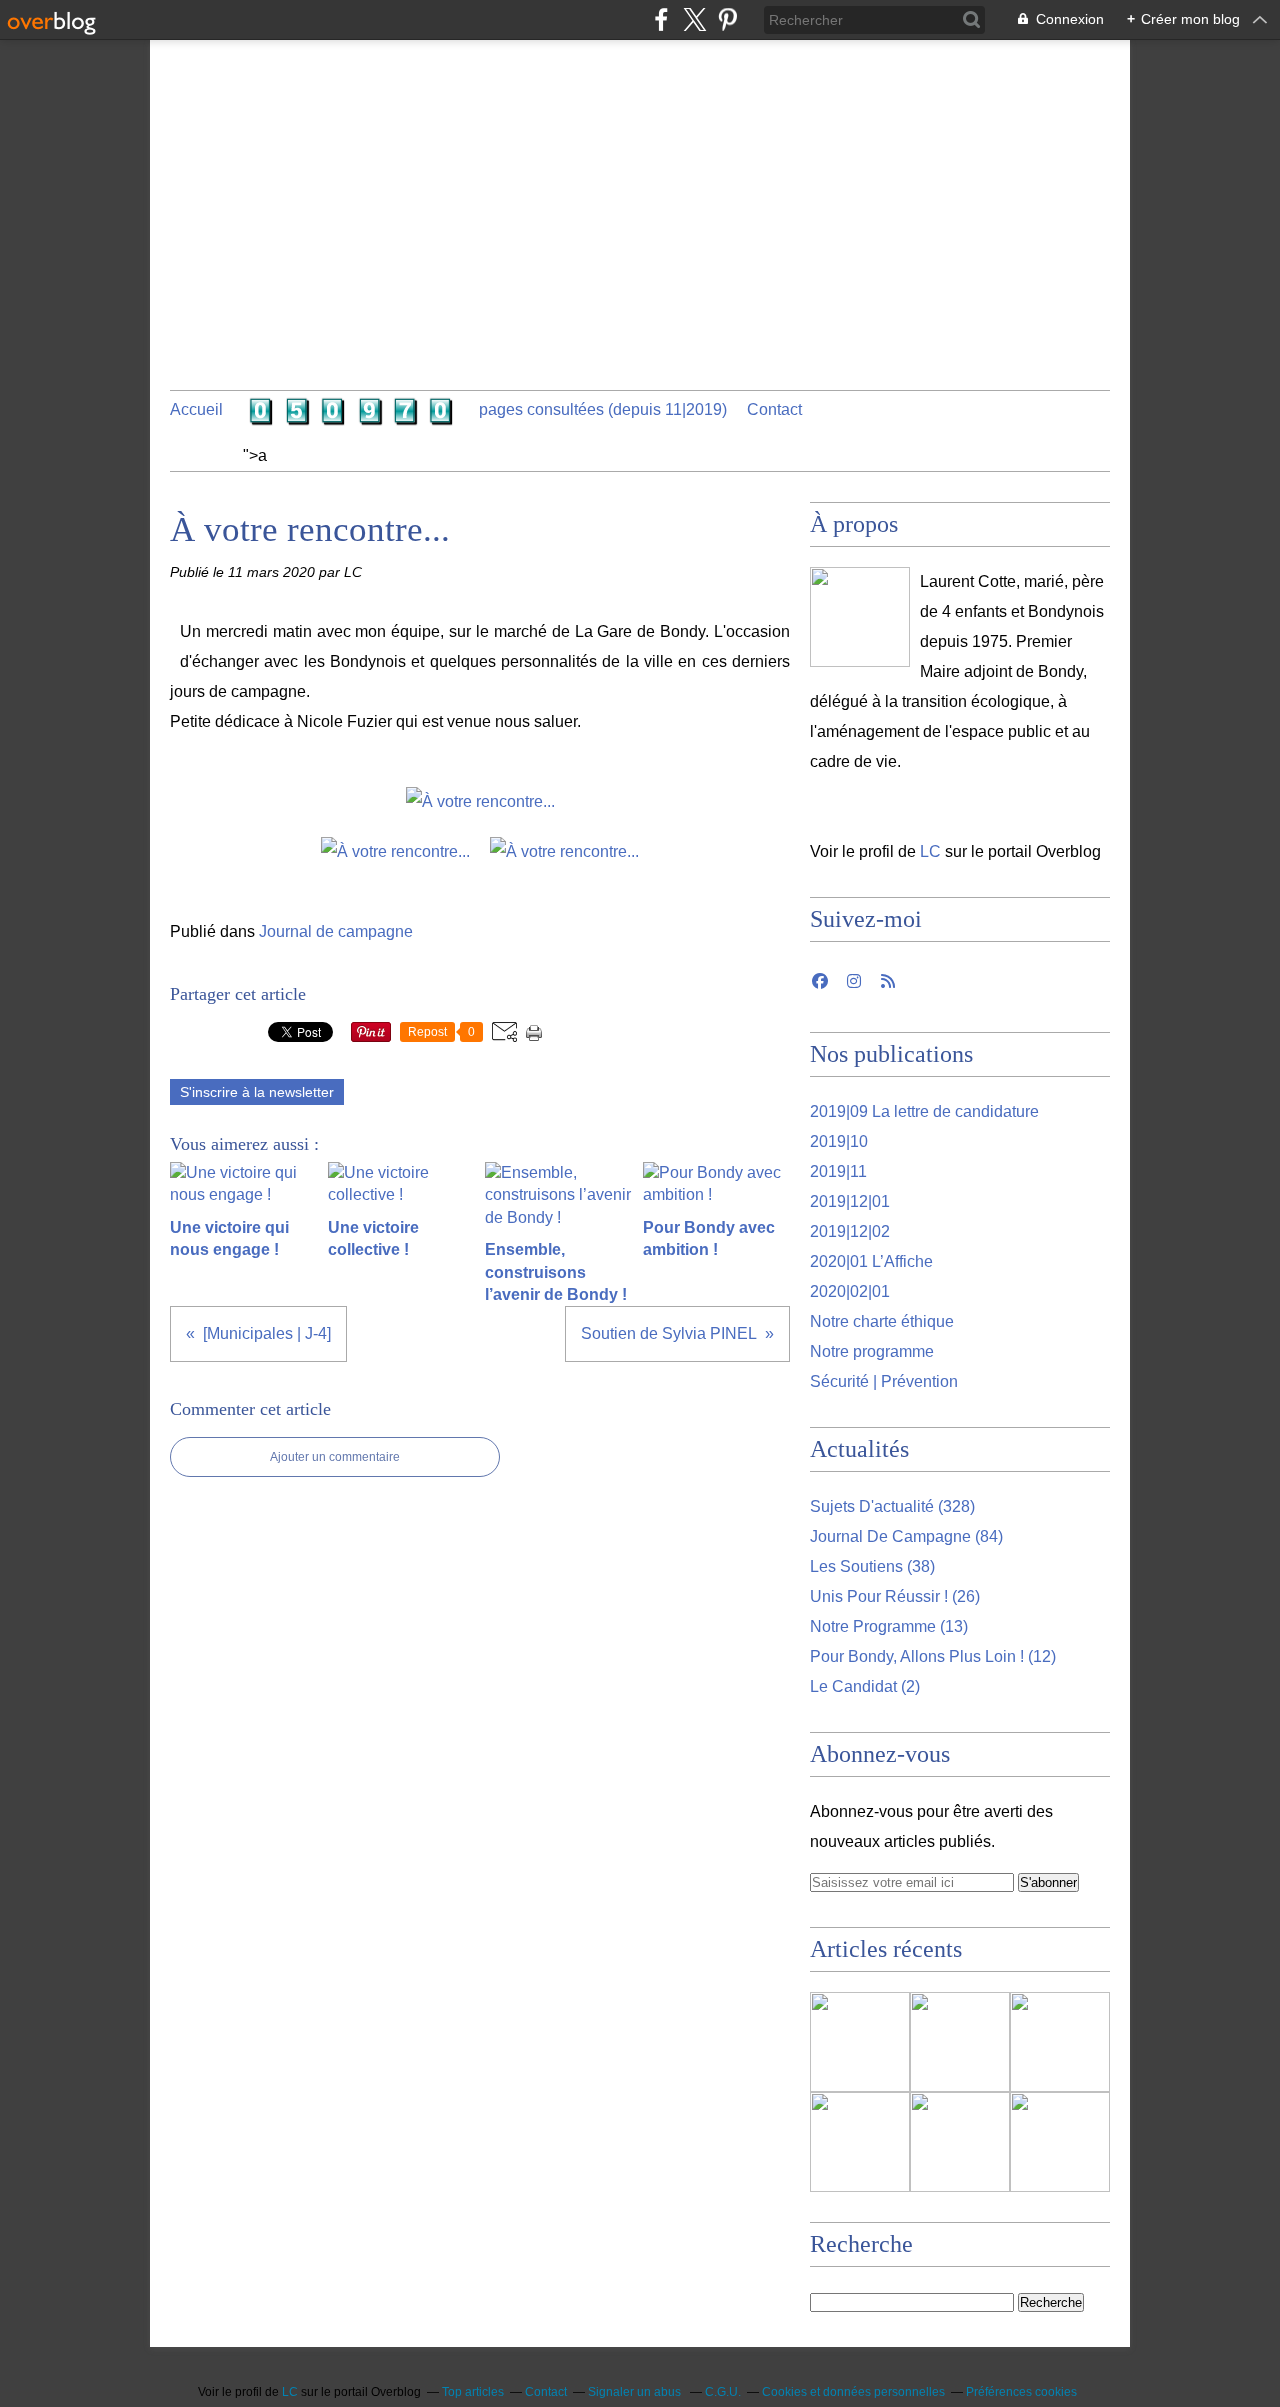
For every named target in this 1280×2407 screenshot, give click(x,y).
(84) (906, 1536)
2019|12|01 (850, 1201)
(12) (933, 1656)
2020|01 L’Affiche (871, 1261)
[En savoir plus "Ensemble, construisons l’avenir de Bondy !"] (960, 2142)
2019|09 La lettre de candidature (924, 1111)
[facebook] (661, 19)
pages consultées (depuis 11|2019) (603, 409)
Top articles (473, 2392)
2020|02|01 (850, 1291)
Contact (774, 409)
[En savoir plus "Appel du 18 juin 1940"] (860, 2042)
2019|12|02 (850, 1231)
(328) (892, 1506)
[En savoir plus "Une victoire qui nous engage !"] (1060, 2042)
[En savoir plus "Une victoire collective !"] (860, 2142)
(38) (872, 1566)
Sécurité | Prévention (884, 1381)
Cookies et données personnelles (853, 2392)
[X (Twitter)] (694, 19)
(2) (865, 1686)
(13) (889, 1626)
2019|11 (838, 1171)
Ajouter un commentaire (335, 1457)
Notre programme (872, 1351)
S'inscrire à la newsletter (257, 1092)
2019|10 (839, 1141)
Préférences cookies (1021, 2392)
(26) (895, 1596)
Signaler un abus (636, 2392)
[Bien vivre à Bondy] (860, 617)
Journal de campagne (336, 931)
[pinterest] (727, 19)
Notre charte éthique (882, 1321)
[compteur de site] (351, 416)
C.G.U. (723, 2392)
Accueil (196, 409)
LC (930, 851)
